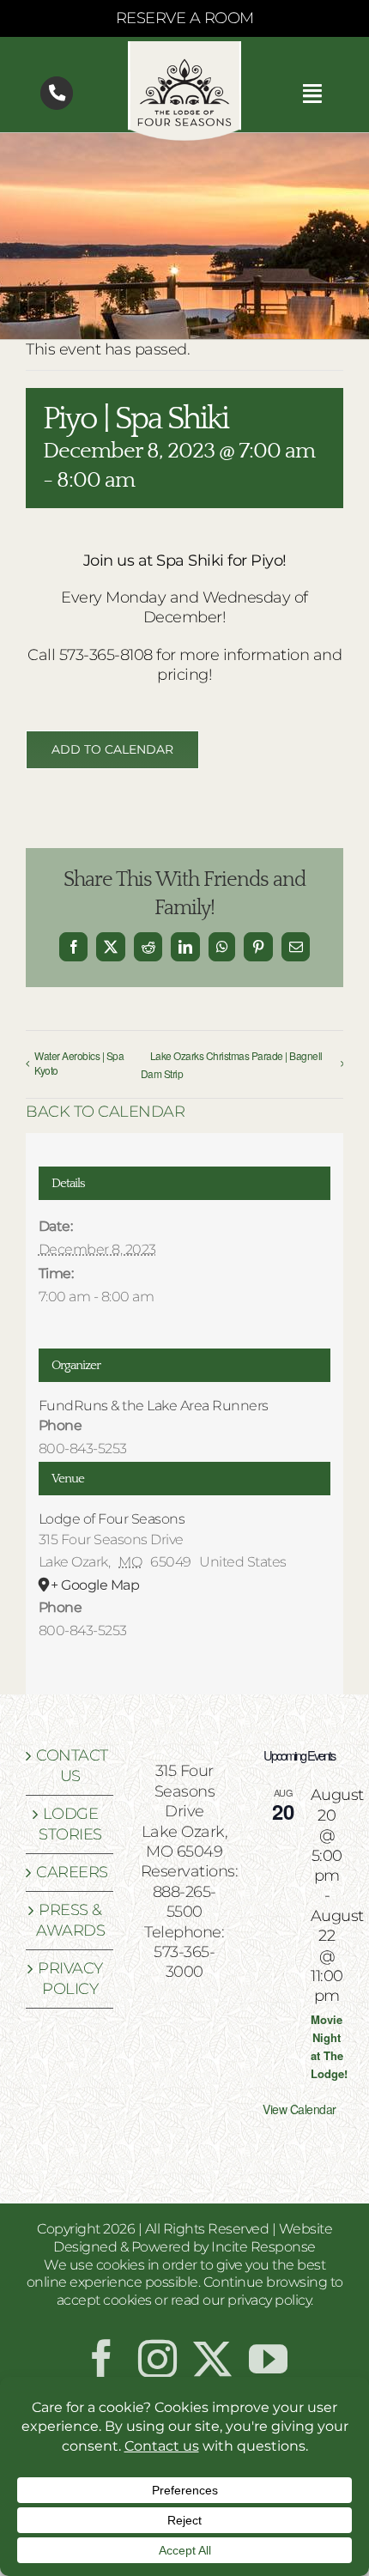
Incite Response (263, 2247)
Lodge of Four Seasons (112, 1519)
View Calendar (299, 2109)
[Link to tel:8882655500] (57, 93)
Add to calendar (112, 750)
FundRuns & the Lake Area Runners (154, 1406)
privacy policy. (270, 2300)
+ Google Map (95, 1585)
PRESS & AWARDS (70, 1920)
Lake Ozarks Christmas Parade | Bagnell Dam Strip (232, 1064)
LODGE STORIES (70, 1824)
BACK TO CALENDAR (105, 1112)
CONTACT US (70, 1765)
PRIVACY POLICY (70, 1978)
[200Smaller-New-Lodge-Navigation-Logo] (184, 49)
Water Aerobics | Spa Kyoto (79, 1063)
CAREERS (70, 1872)
